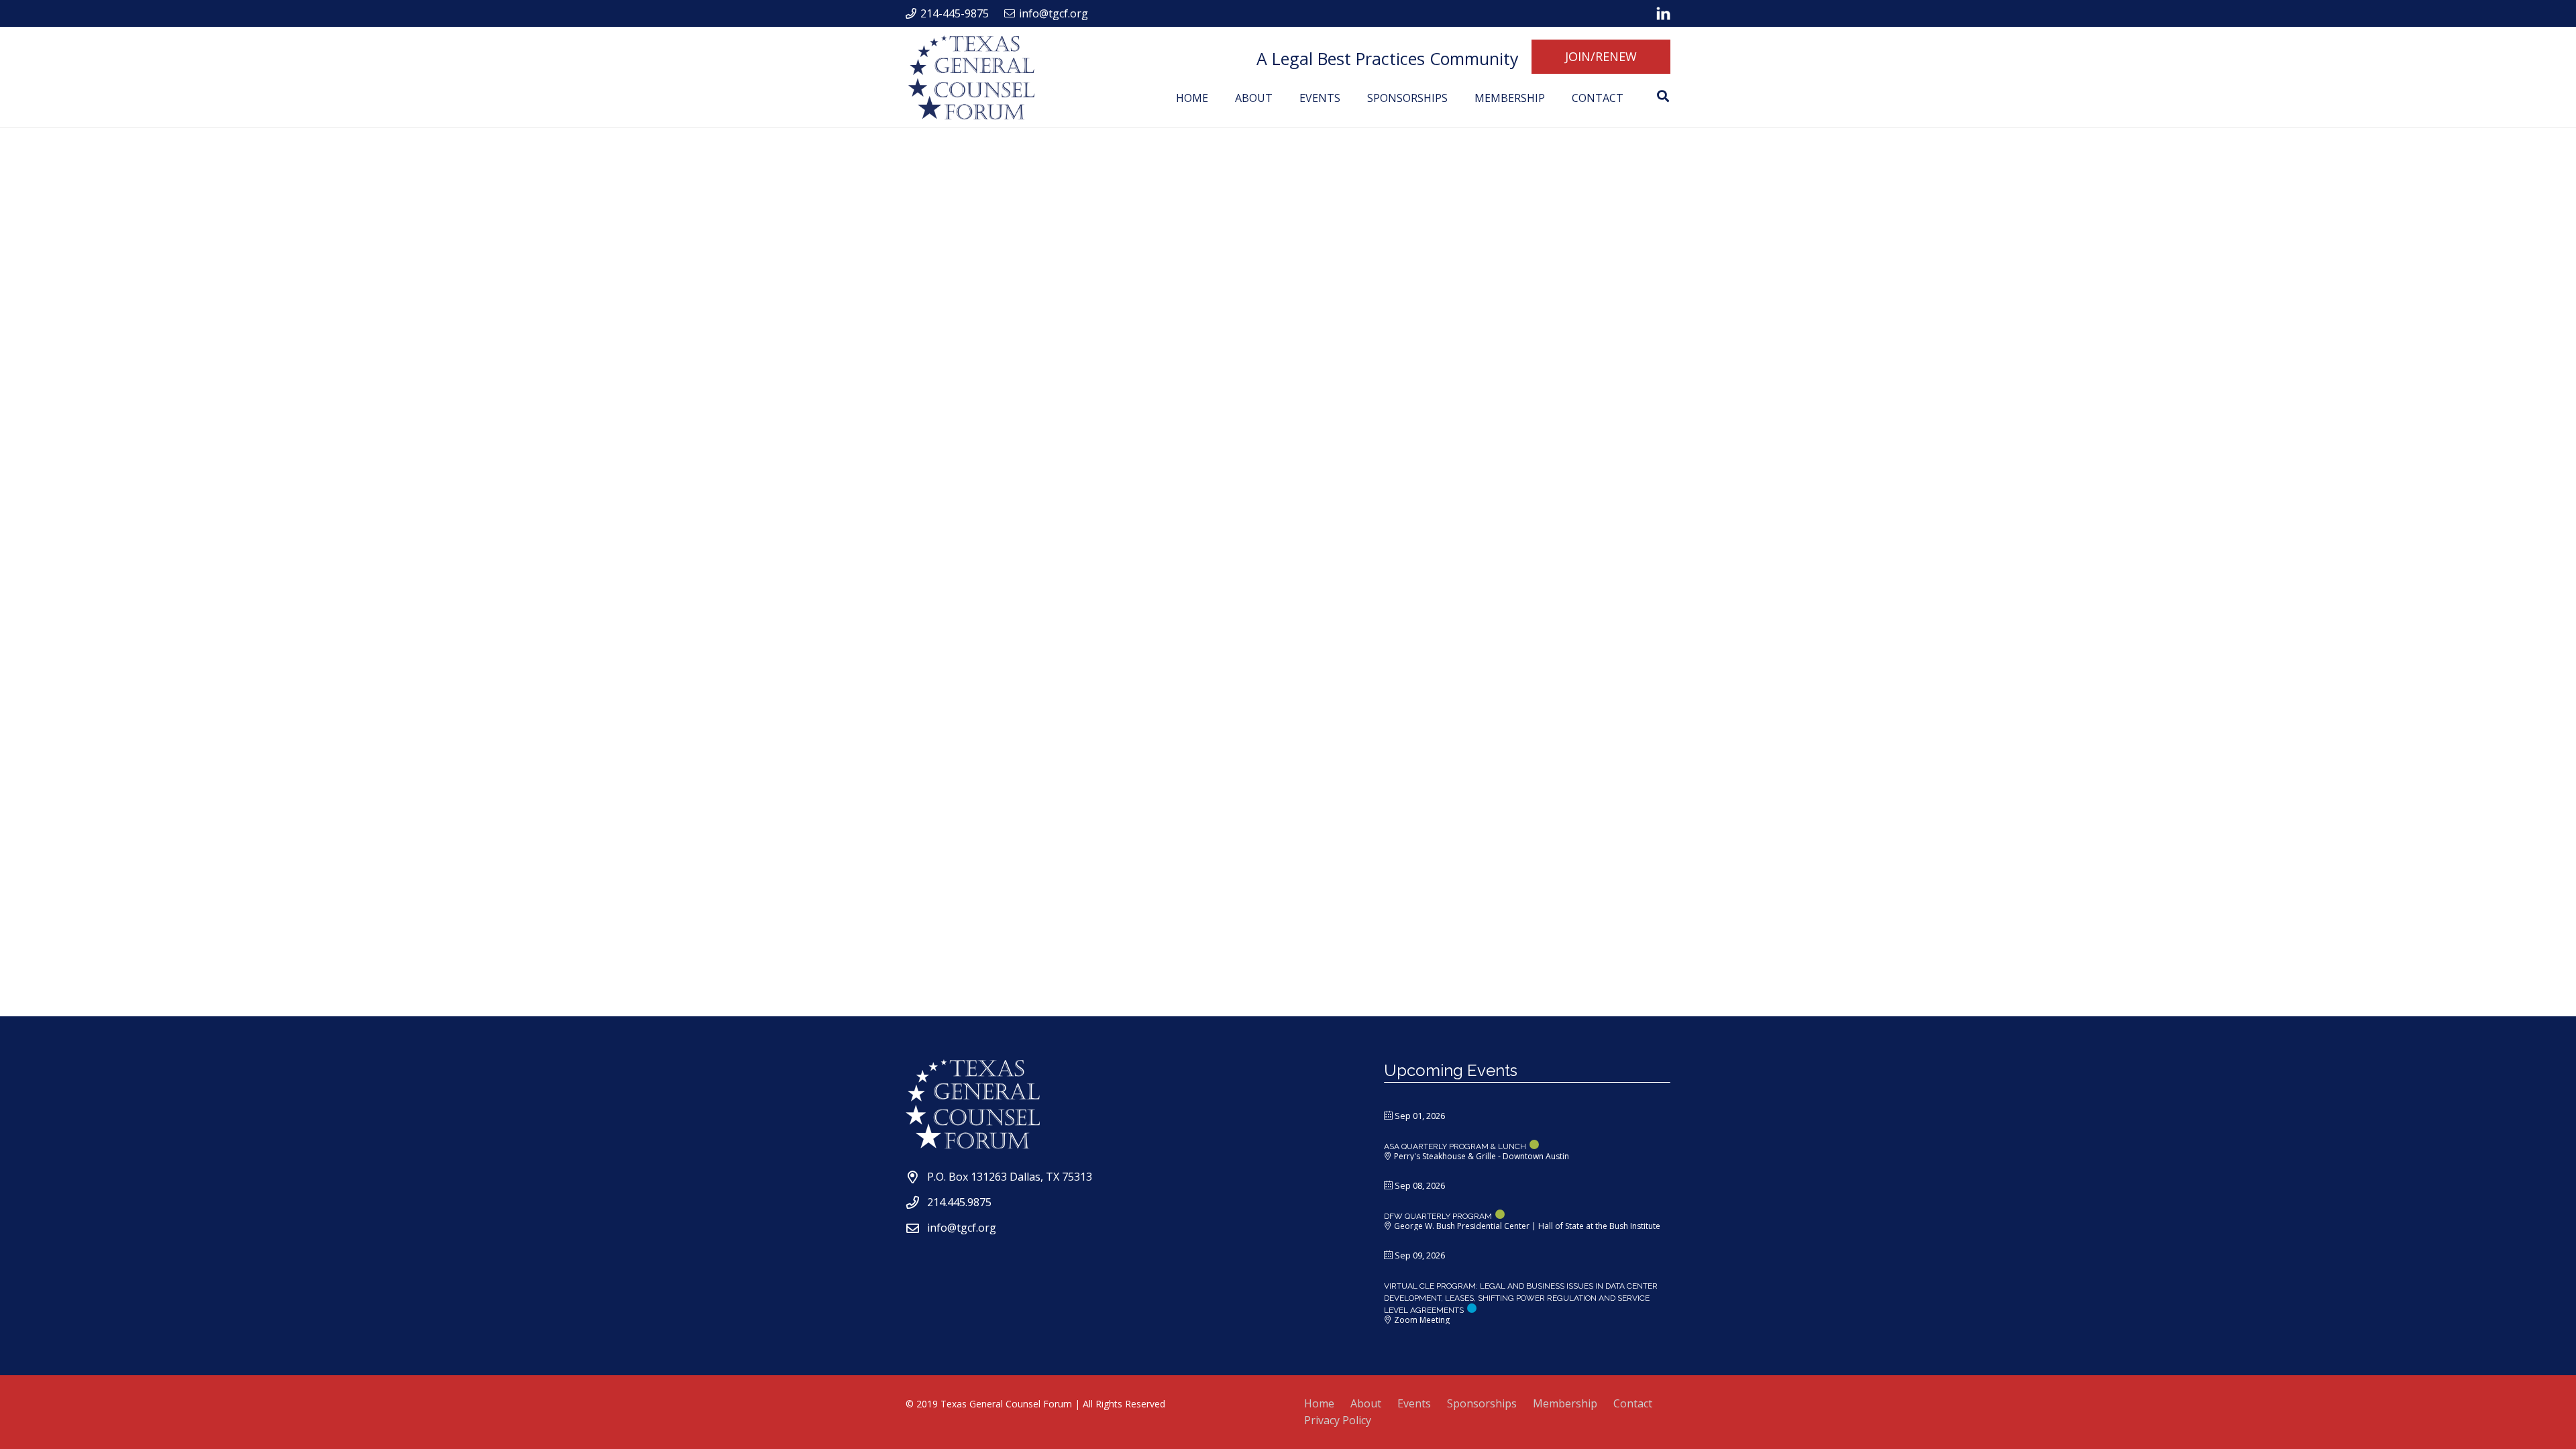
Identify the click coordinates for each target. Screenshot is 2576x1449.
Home (1319, 1403)
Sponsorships (1482, 1403)
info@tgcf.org (962, 1228)
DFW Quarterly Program (1438, 1216)
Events (1414, 1403)
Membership (1565, 1403)
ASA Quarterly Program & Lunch (1455, 1146)
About (1366, 1403)
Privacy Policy (1338, 1420)
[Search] (1663, 96)
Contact (1633, 1403)
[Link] (1663, 13)
